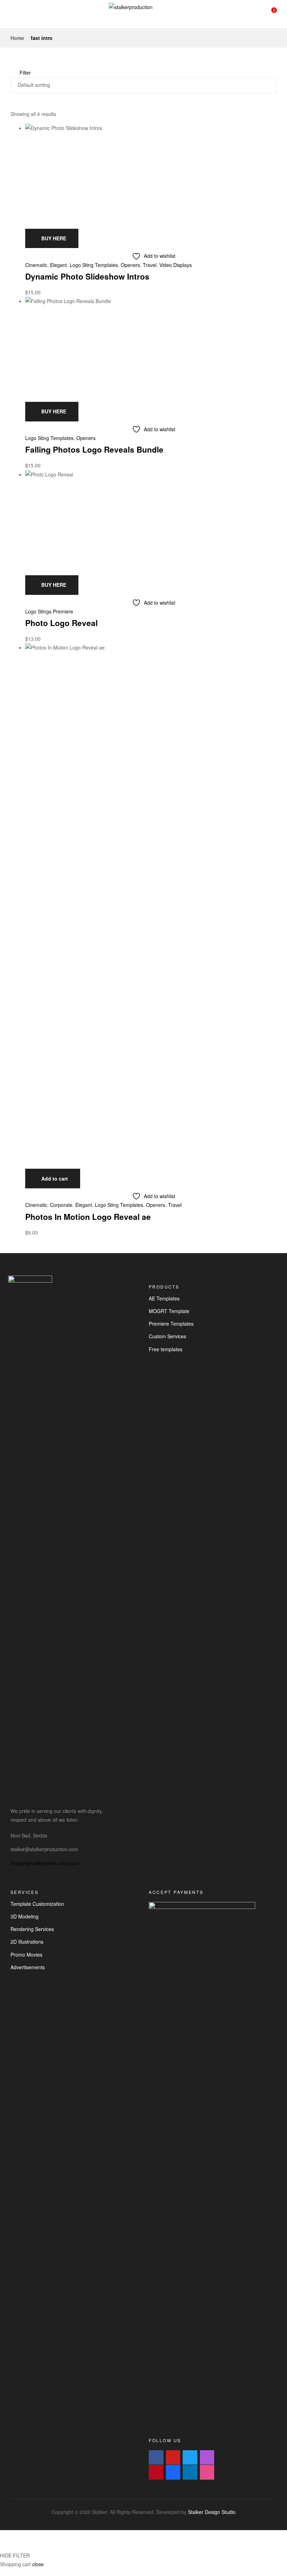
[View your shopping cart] (268, 14)
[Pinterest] (156, 2472)
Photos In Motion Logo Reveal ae (88, 1217)
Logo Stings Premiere (49, 611)
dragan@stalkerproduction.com (45, 1863)
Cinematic (36, 265)
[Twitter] (190, 2458)
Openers (130, 265)
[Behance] (173, 2472)
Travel (150, 265)
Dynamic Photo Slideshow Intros (87, 276)
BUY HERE (54, 238)
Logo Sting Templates (94, 265)
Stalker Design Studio (212, 2512)
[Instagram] (207, 2458)
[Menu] (13, 14)
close (38, 2564)
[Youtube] (173, 2458)
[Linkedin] (190, 2472)
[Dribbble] (207, 2472)
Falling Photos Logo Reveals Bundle (94, 449)
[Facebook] (156, 2458)
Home (17, 38)
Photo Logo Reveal (61, 623)
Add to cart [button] (55, 1179)
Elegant (58, 265)
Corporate (61, 1205)
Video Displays (176, 265)
